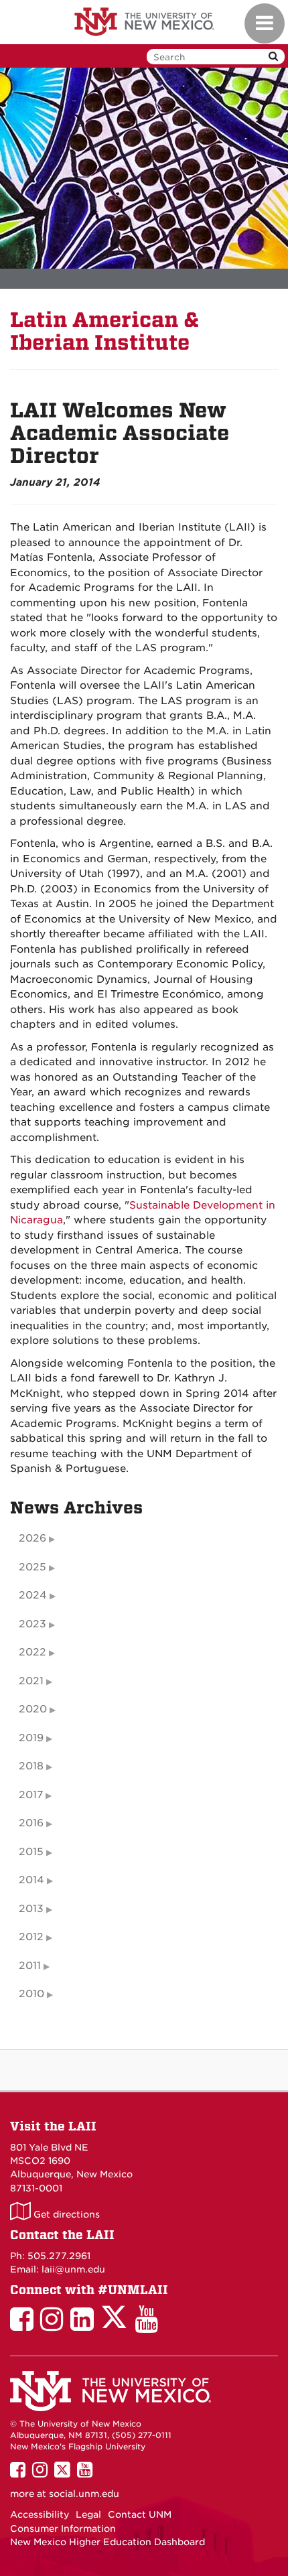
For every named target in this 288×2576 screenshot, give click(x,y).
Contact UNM (140, 2514)
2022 (32, 1652)
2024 (33, 1595)
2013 (31, 1909)
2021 (31, 1681)
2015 (31, 1852)
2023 (32, 1624)
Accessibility (40, 2514)
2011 (30, 1966)
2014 (31, 1880)
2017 (31, 1795)
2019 (31, 1738)
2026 (32, 1538)
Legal (88, 2514)
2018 (31, 1766)
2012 (31, 1937)
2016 (31, 1823)
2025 (32, 1567)
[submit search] (273, 57)
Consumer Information (63, 2528)
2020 (33, 1709)
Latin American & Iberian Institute (105, 331)
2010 (31, 1994)
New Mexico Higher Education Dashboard (107, 2542)
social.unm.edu (84, 2494)
